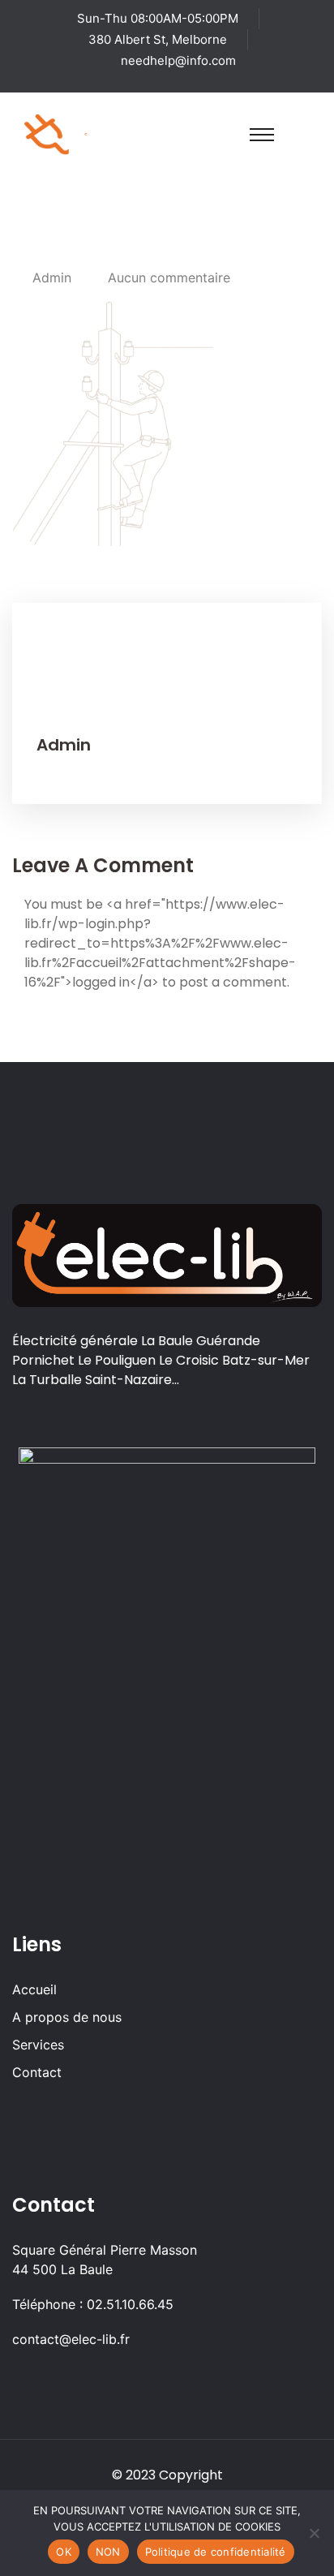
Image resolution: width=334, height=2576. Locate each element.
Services (38, 2045)
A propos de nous (67, 2017)
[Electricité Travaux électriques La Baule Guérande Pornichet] (86, 133)
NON (108, 2552)
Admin (52, 277)
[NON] (314, 2533)
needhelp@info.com (178, 60)
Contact (37, 2072)
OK (64, 2552)
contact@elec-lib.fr (71, 2339)
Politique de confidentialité (216, 2552)
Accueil (34, 1989)
